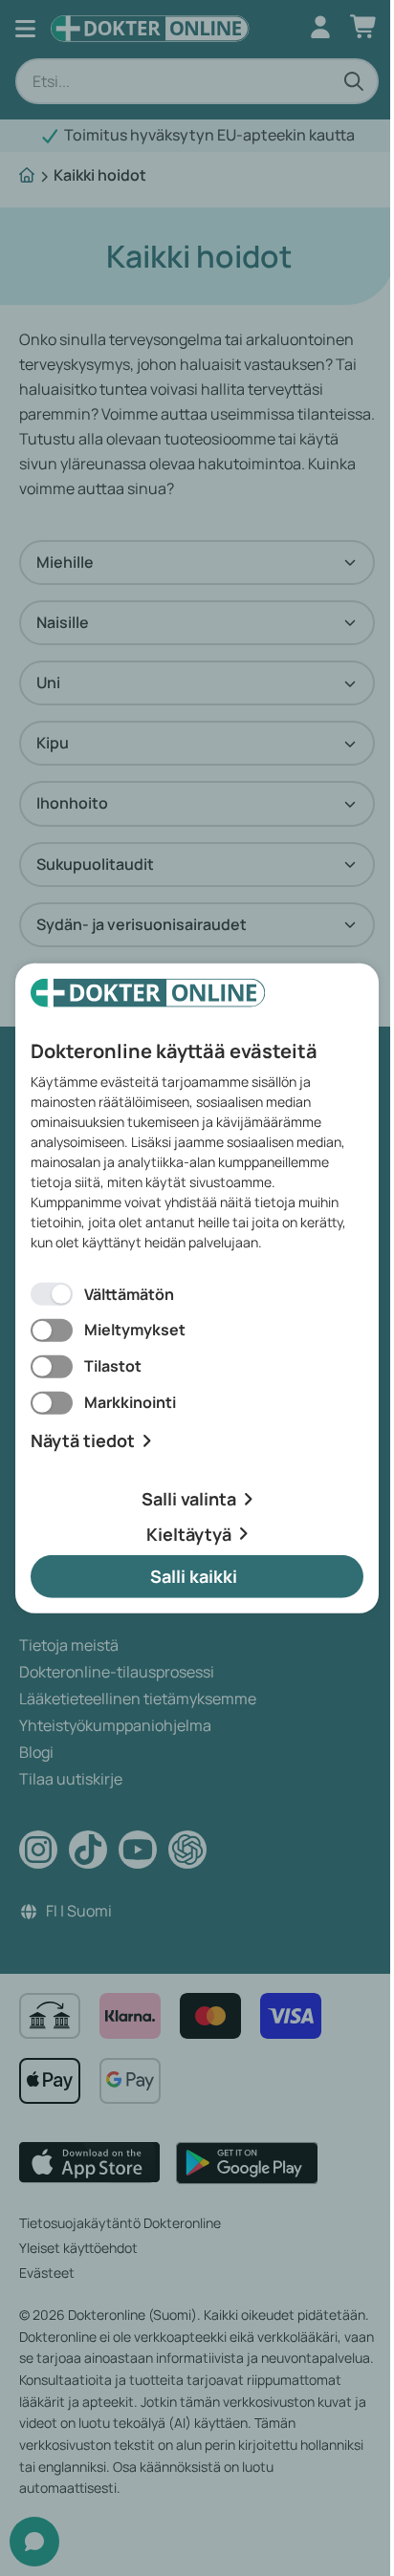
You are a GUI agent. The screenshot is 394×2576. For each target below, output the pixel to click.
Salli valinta (189, 1499)
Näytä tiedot (83, 1441)
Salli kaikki (194, 1576)
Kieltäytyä (189, 1533)
